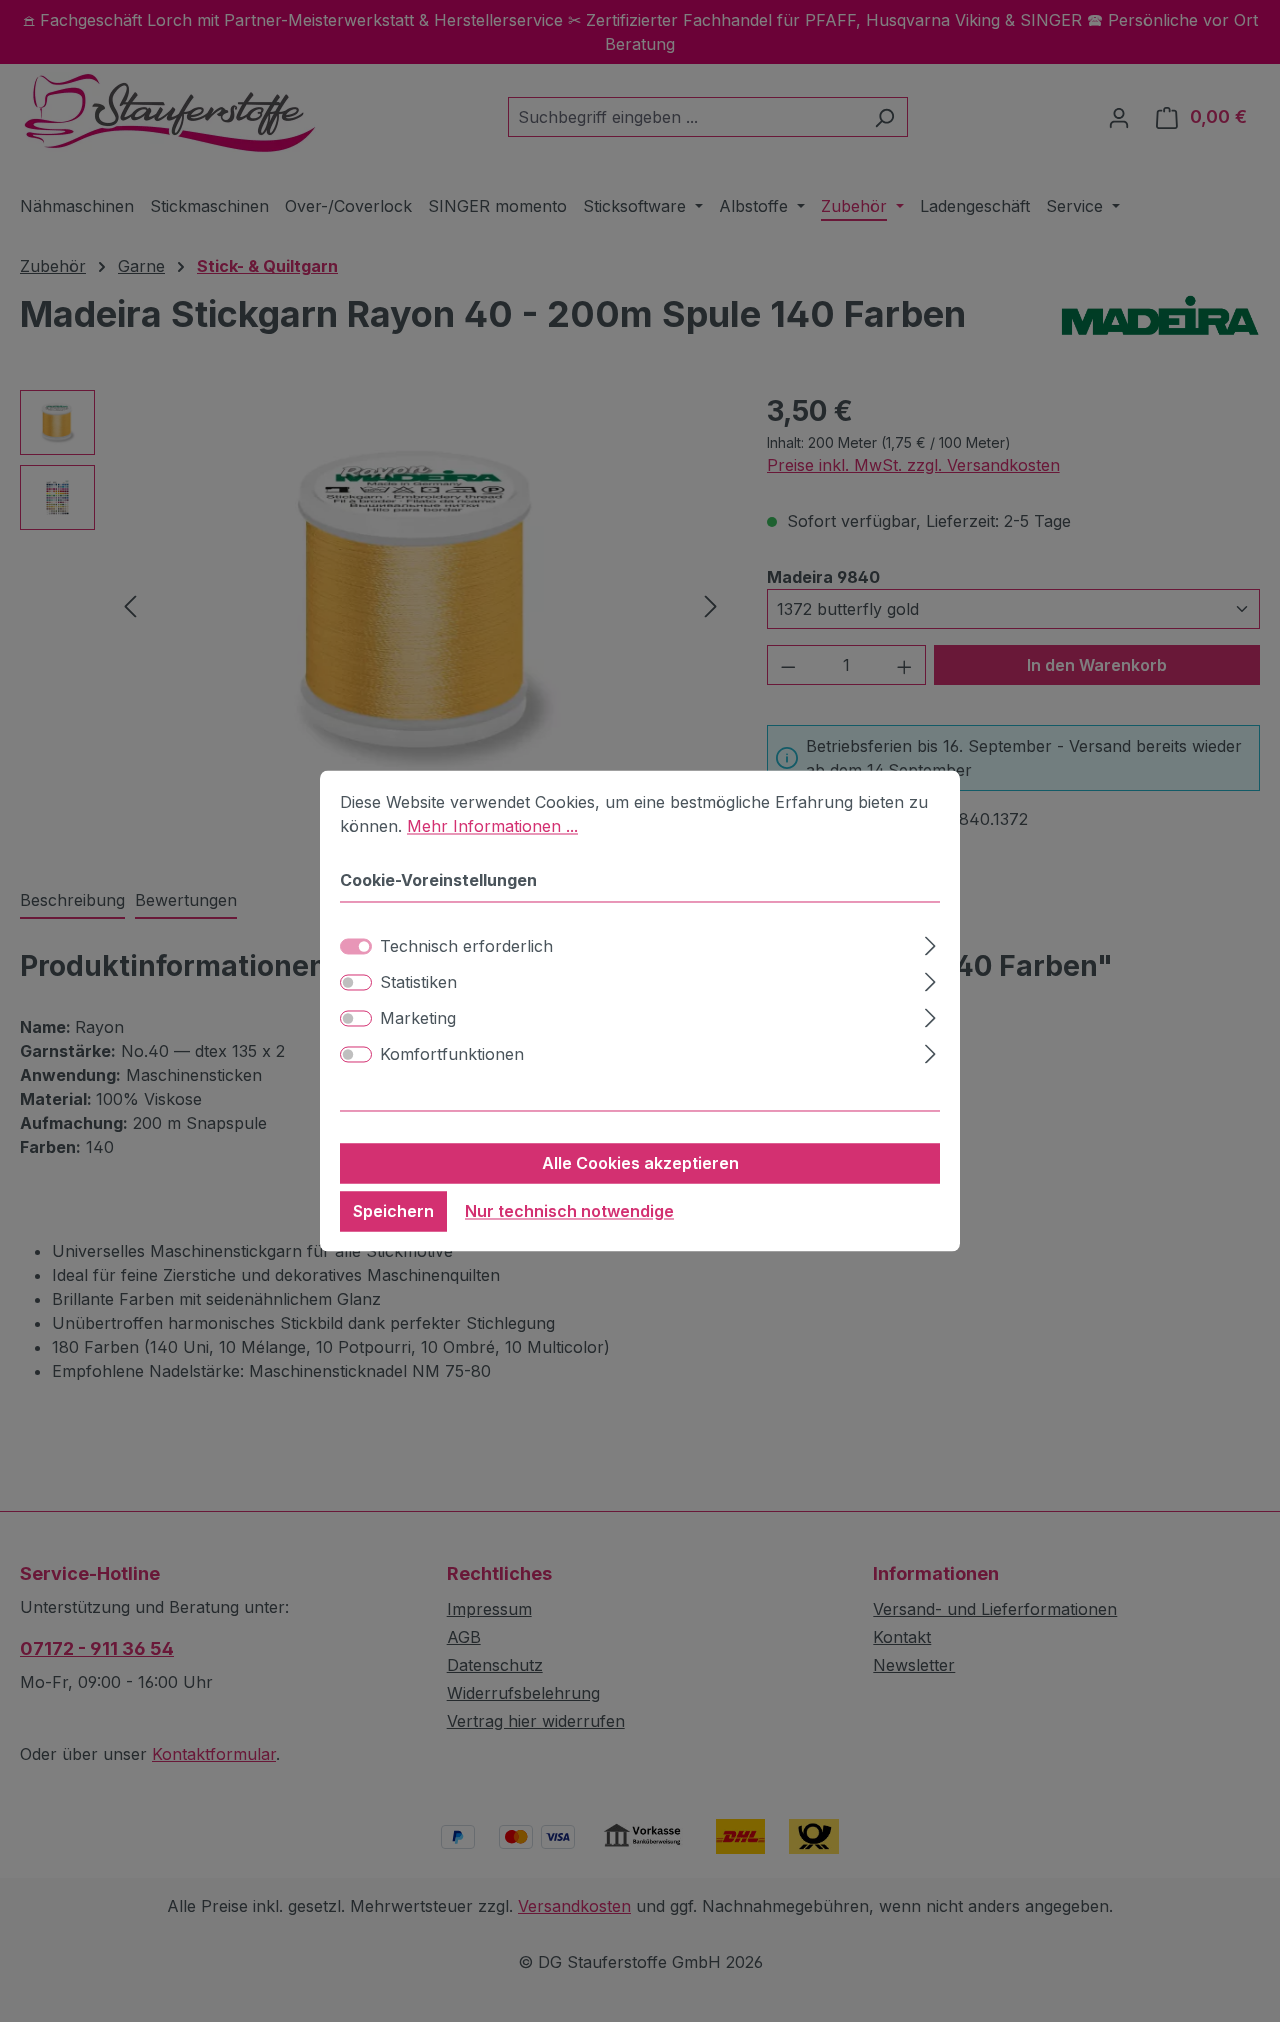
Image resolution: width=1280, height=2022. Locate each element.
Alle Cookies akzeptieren (640, 1164)
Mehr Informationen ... (492, 826)
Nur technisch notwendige (569, 1212)
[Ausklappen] (930, 943)
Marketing (418, 1019)
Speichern (393, 1212)
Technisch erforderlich (466, 947)
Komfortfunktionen (452, 1055)
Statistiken (418, 983)
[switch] (356, 983)
